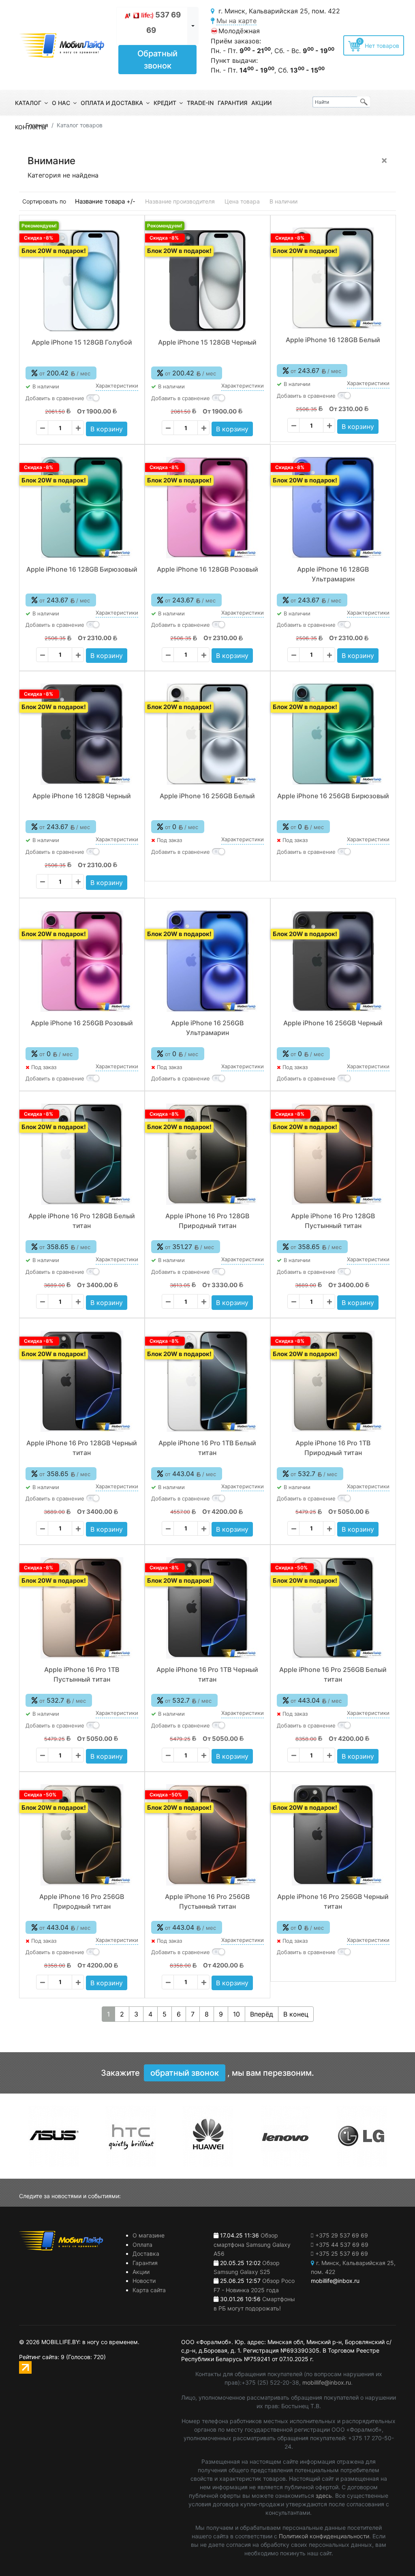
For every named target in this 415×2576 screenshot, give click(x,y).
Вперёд (262, 2014)
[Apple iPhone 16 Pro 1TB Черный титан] (207, 1608)
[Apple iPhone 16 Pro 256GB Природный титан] (82, 1835)
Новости (144, 2281)
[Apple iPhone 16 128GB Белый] (333, 278)
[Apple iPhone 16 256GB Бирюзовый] (333, 734)
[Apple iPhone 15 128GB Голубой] (82, 281)
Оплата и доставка (112, 103)
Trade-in (200, 103)
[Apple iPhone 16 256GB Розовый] (82, 961)
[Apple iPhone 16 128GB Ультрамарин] (333, 508)
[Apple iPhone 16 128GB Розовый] (207, 508)
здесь (324, 2496)
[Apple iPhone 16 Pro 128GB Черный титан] (82, 1381)
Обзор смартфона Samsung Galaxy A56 (252, 2244)
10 (236, 2014)
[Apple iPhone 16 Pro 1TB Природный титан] (333, 1381)
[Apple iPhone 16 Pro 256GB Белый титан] (333, 1608)
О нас (61, 103)
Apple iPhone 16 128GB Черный (82, 796)
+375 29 (342, 2235)
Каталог (28, 103)
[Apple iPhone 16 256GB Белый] (207, 734)
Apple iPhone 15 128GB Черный (207, 342)
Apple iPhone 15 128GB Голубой (82, 342)
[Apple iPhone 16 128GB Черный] (82, 734)
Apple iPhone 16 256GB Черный (333, 1023)
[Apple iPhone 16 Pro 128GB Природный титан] (207, 1154)
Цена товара (242, 201)
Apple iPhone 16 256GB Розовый (82, 1023)
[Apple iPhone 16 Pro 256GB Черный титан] (333, 1835)
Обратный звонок (157, 60)
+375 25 (342, 2253)
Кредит (165, 103)
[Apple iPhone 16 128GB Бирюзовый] (82, 508)
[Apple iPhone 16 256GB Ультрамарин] (207, 961)
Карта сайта (149, 2290)
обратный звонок (185, 2073)
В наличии (283, 201)
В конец (296, 2014)
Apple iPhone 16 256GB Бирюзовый (333, 796)
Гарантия (232, 103)
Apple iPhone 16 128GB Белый (333, 340)
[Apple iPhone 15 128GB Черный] (207, 281)
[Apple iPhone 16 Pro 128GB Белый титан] (82, 1154)
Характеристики (117, 386)
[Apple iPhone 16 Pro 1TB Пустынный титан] (82, 1608)
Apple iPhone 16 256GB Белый (207, 796)
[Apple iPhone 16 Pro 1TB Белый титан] (207, 1381)
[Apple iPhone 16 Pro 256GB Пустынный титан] (207, 1835)
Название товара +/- (105, 201)
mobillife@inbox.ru (327, 2382)
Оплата (142, 2245)
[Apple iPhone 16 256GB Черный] (333, 961)
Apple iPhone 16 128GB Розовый (207, 569)
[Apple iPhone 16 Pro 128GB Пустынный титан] (333, 1154)
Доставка (146, 2253)
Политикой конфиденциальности (324, 2536)
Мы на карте (236, 21)
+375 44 (342, 2245)
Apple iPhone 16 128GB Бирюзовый (82, 569)
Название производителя (180, 201)
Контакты (31, 127)
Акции (261, 103)
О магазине (149, 2235)
